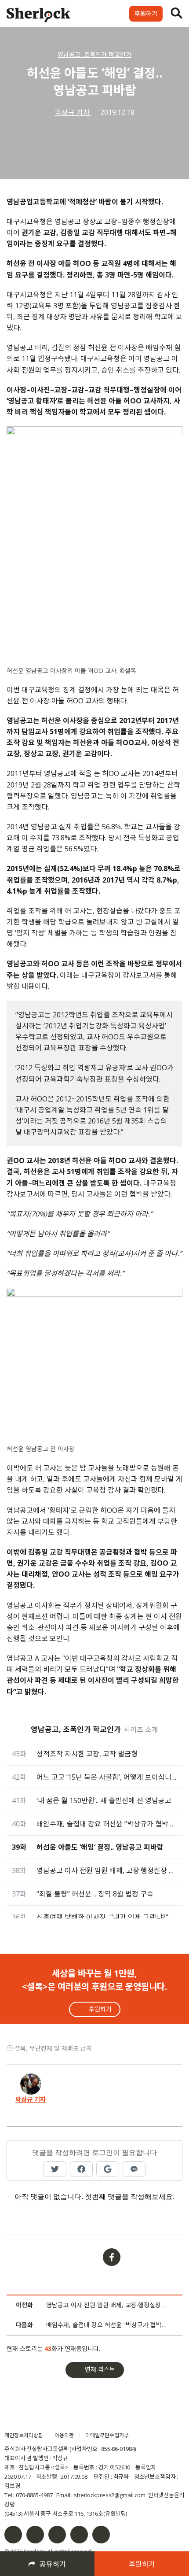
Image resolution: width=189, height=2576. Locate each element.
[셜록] (38, 16)
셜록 (55, 2419)
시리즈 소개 (141, 1730)
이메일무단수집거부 (107, 2435)
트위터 (57, 2535)
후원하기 (146, 13)
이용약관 (64, 2435)
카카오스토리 (101, 2535)
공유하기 (53, 2564)
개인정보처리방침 (24, 2435)
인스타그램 (35, 2535)
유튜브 (79, 2535)
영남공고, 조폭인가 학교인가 (94, 54)
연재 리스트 (100, 2369)
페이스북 (13, 2535)
